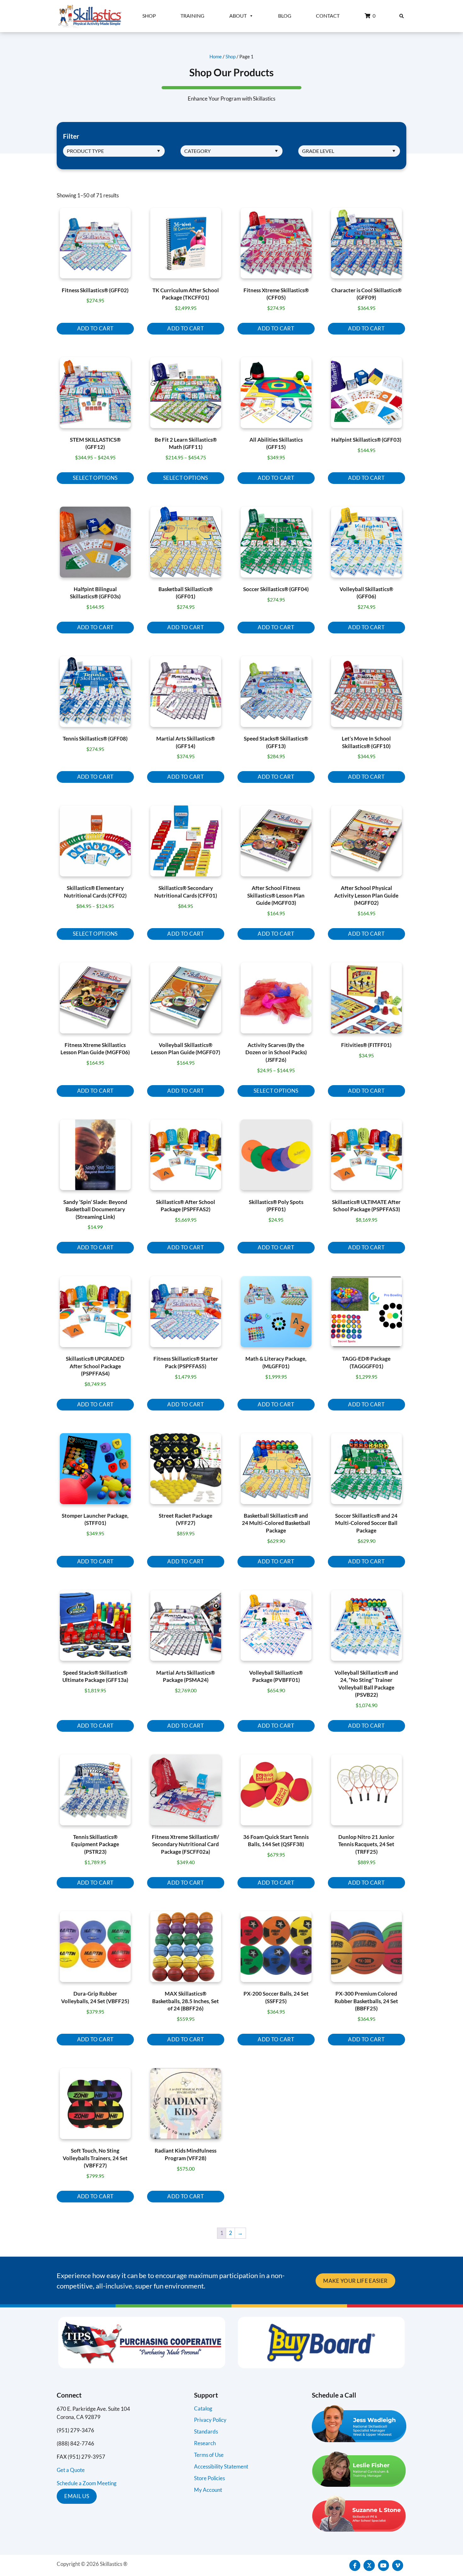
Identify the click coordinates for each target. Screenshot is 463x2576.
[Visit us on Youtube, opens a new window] (383, 2565)
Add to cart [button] (95, 328)
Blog (285, 16)
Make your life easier (355, 2281)
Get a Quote (71, 2470)
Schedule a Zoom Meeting (87, 2483)
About (238, 16)
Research (205, 2443)
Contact (328, 16)
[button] (402, 16)
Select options (95, 478)
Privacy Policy (210, 2420)
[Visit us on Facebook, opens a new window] (355, 2565)
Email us (77, 2496)
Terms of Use (209, 2455)
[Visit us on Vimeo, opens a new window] (398, 2565)
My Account (208, 2490)
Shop (149, 16)
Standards (206, 2431)
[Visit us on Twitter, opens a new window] (369, 2565)
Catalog (203, 2408)
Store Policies (209, 2478)
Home (216, 56)
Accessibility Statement (221, 2466)
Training (192, 16)
